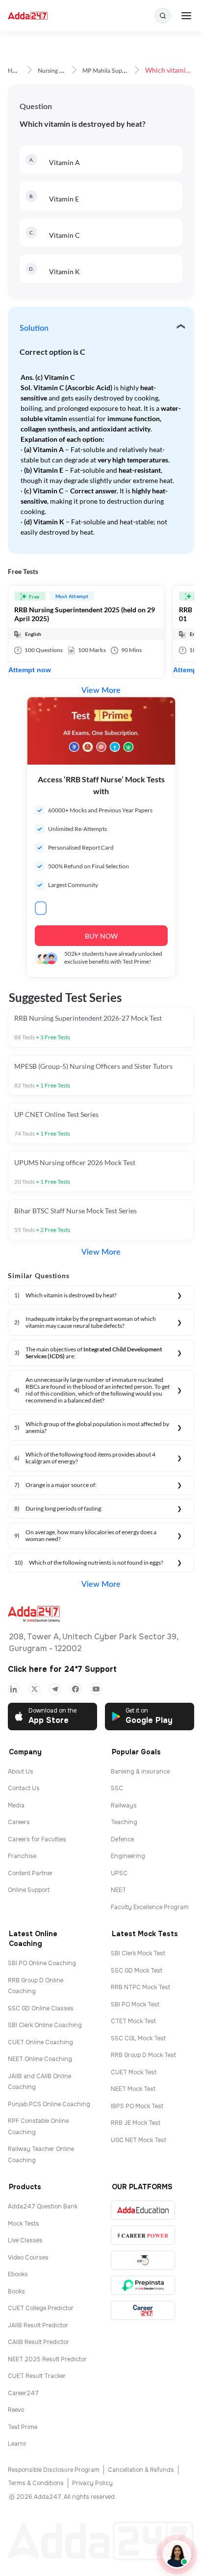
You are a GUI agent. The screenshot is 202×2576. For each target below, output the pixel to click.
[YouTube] (96, 1689)
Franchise (22, 1856)
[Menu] (186, 16)
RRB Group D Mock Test (143, 2055)
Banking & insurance (140, 1772)
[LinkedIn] (14, 1689)
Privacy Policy (92, 2483)
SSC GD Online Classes (41, 2008)
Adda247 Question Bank (43, 2206)
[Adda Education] (143, 2210)
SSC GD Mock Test (137, 1971)
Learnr (17, 2444)
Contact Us (24, 1788)
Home (16, 71)
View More (101, 690)
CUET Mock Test (134, 2072)
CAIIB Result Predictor (38, 2342)
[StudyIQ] (143, 2260)
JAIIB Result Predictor (38, 2325)
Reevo (16, 2410)
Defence (122, 1839)
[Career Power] (143, 2235)
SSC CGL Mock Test (138, 2038)
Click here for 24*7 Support (62, 1669)
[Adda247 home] (28, 16)
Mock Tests (24, 2224)
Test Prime (23, 2427)
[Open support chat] (177, 2554)
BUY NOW (101, 936)
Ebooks (18, 2274)
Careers (19, 1822)
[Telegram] (55, 1689)
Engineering (128, 1856)
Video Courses (28, 2258)
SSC (117, 1788)
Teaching (124, 1822)
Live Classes (25, 2240)
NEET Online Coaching (40, 2059)
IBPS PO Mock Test (137, 2106)
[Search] (163, 16)
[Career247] (143, 2310)
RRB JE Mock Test (136, 2123)
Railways (124, 1805)
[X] (34, 1689)
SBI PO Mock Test (135, 2004)
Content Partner (30, 1873)
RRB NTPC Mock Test (140, 1987)
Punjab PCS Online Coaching (49, 2104)
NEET (118, 1890)
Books (16, 2291)
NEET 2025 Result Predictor (47, 2359)
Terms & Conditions (36, 2483)
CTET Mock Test (133, 2021)
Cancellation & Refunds (141, 2470)
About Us (21, 1772)
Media (16, 1805)
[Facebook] (76, 1689)
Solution (34, 328)
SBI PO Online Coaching (42, 1963)
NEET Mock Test (133, 2089)
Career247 (23, 2393)
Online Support (29, 1890)
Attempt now (30, 670)
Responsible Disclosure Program (54, 2470)
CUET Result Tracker (37, 2376)
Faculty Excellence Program (150, 1907)
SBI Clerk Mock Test (138, 1953)
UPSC (119, 1873)
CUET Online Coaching (40, 2042)
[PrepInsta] (143, 2285)
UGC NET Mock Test (139, 2140)
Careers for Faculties (37, 1839)
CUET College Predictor (41, 2308)
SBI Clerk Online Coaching (45, 2025)
